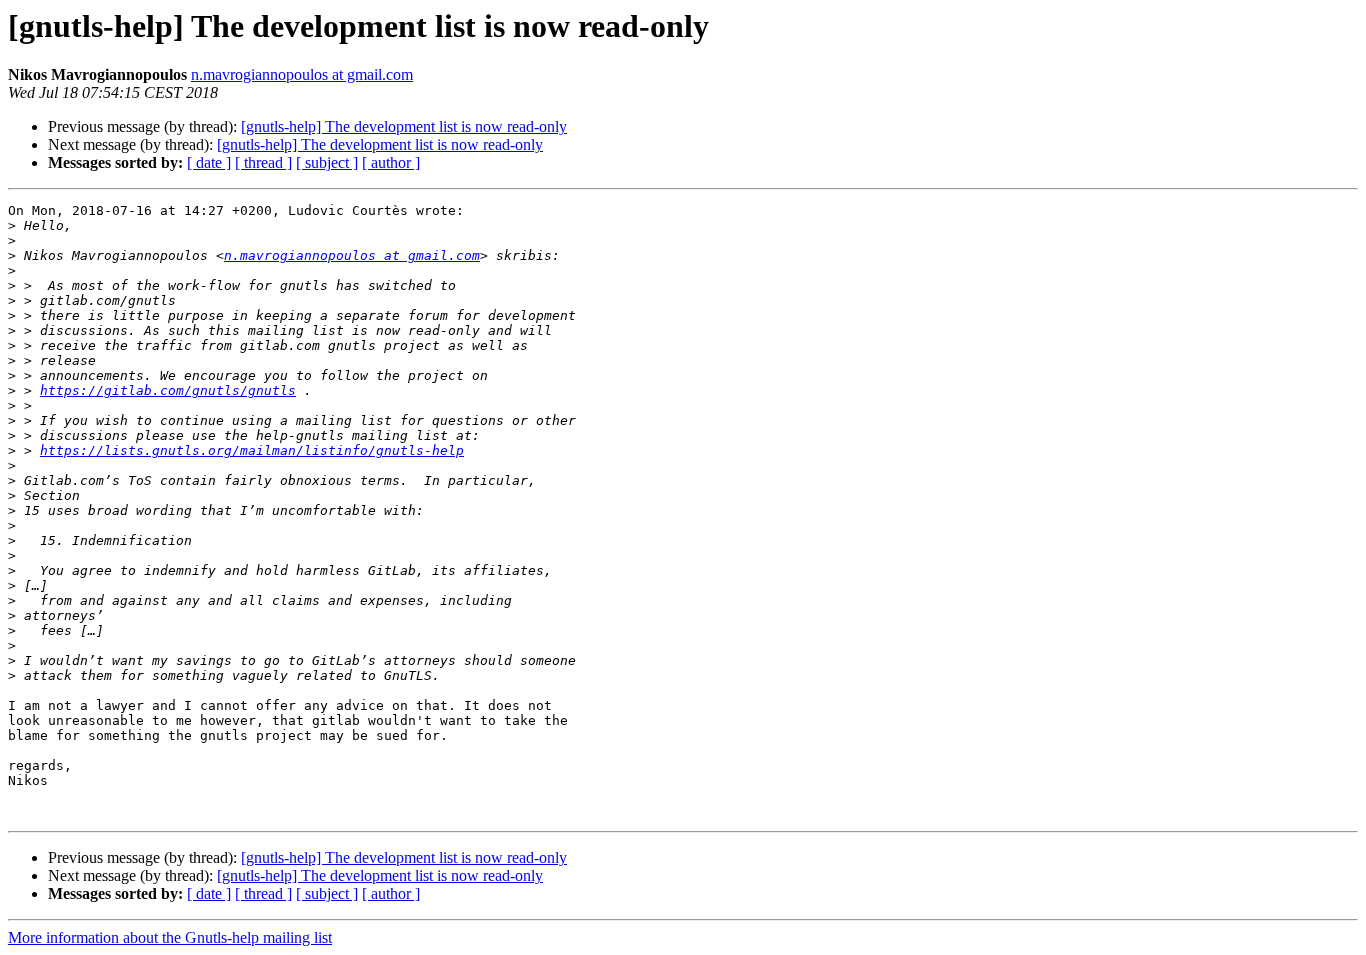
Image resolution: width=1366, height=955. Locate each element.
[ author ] (391, 162)
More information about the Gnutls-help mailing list (170, 937)
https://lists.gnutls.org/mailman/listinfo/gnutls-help (252, 450)
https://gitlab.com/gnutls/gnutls (168, 390)
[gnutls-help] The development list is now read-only (404, 126)
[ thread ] (263, 162)
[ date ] (209, 162)
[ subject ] (327, 162)
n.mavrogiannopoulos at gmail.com (302, 74)
